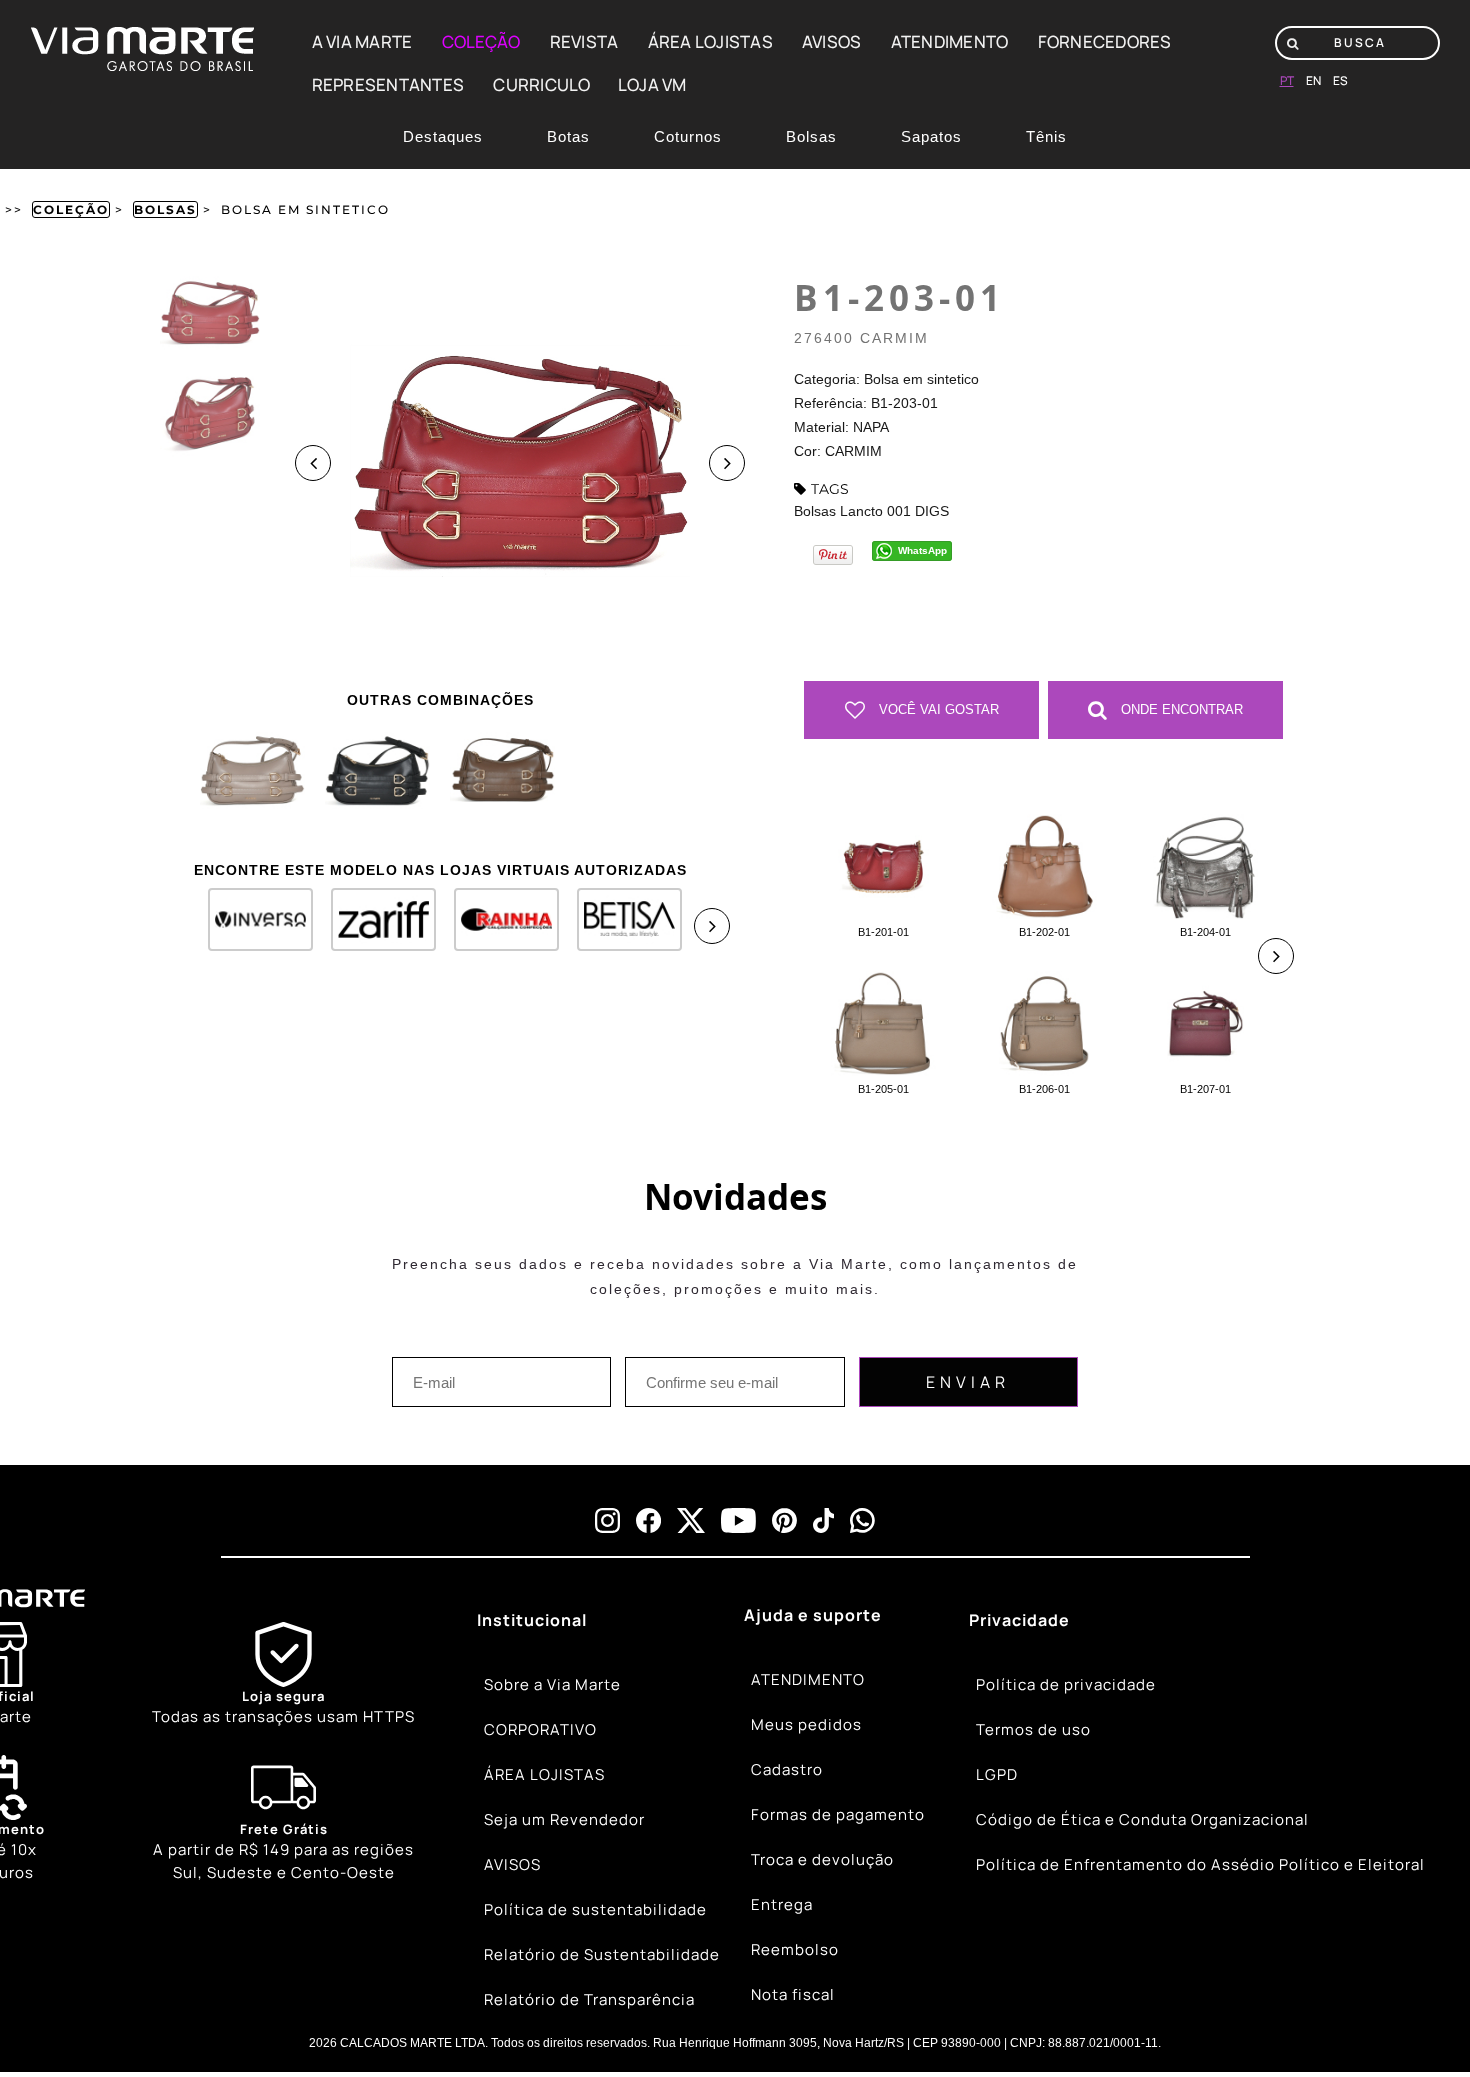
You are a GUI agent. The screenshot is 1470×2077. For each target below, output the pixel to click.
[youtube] (738, 1520)
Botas (568, 136)
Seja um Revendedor (564, 1819)
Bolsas (811, 136)
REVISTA (584, 41)
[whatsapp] (862, 1520)
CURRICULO (541, 84)
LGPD (997, 1774)
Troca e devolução (822, 1859)
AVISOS (832, 41)
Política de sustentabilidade (595, 1909)
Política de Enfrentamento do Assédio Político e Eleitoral (1200, 1864)
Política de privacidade (1066, 1684)
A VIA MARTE (362, 41)
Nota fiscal (793, 1994)
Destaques (443, 136)
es (1340, 80)
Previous (313, 463)
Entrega (782, 1904)
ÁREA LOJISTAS (710, 41)
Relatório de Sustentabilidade (602, 1954)
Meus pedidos (806, 1724)
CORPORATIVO (540, 1729)
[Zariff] (374, 927)
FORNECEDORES (1105, 41)
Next (727, 463)
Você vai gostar (937, 709)
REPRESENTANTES (388, 84)
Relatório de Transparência (589, 1999)
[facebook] (648, 1520)
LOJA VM (652, 84)
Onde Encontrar (1180, 709)
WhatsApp (922, 550)
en (1313, 80)
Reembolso (795, 1949)
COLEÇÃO (481, 41)
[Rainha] (497, 927)
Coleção (71, 209)
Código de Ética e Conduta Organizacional (1142, 1819)
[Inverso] (251, 927)
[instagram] (607, 1520)
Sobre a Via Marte (552, 1684)
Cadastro (787, 1769)
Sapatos (931, 136)
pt (1287, 80)
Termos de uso (1033, 1729)
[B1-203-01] (252, 770)
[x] (691, 1520)
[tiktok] (824, 1520)
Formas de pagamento (838, 1814)
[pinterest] (784, 1520)
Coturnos (688, 136)
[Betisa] (620, 927)
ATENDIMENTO (950, 41)
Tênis (1046, 136)
